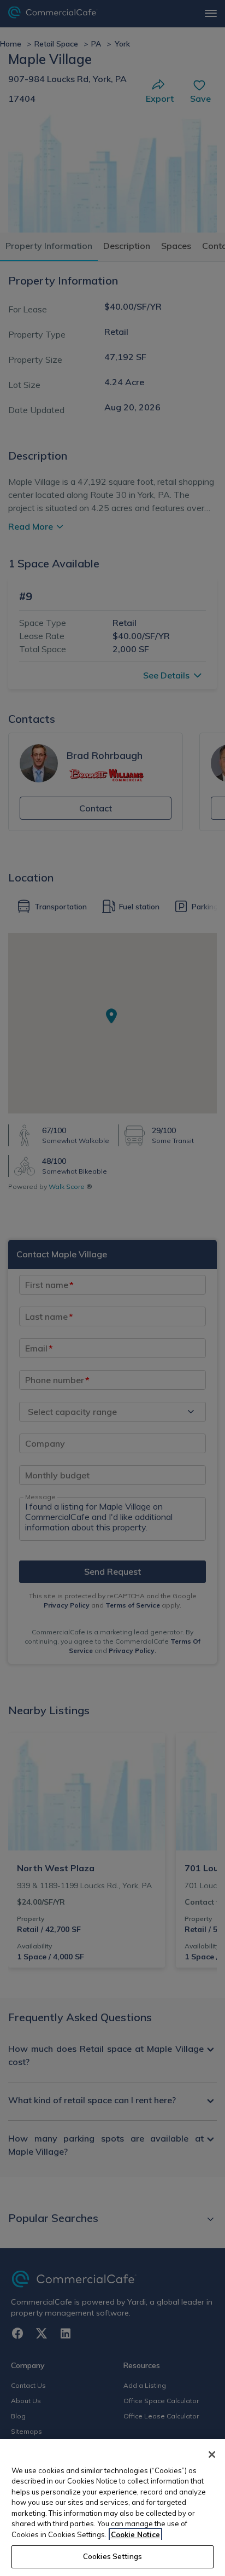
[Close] (212, 2455)
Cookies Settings (112, 2556)
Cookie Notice (135, 2534)
